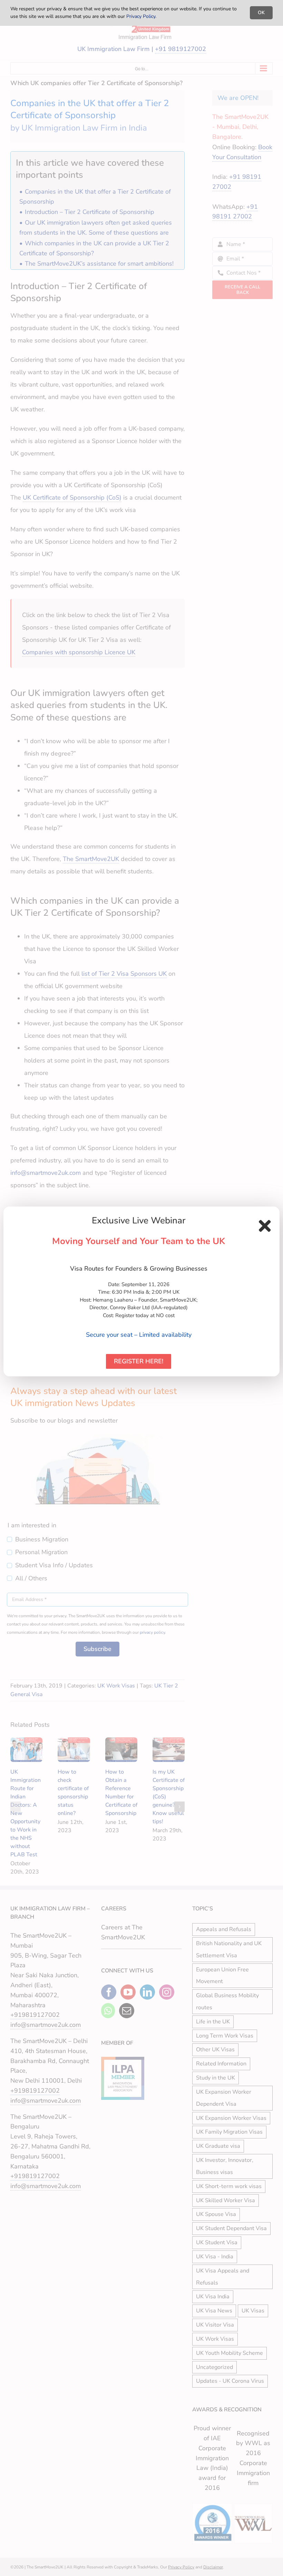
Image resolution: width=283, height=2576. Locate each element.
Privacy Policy (141, 16)
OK (261, 13)
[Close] (265, 1226)
